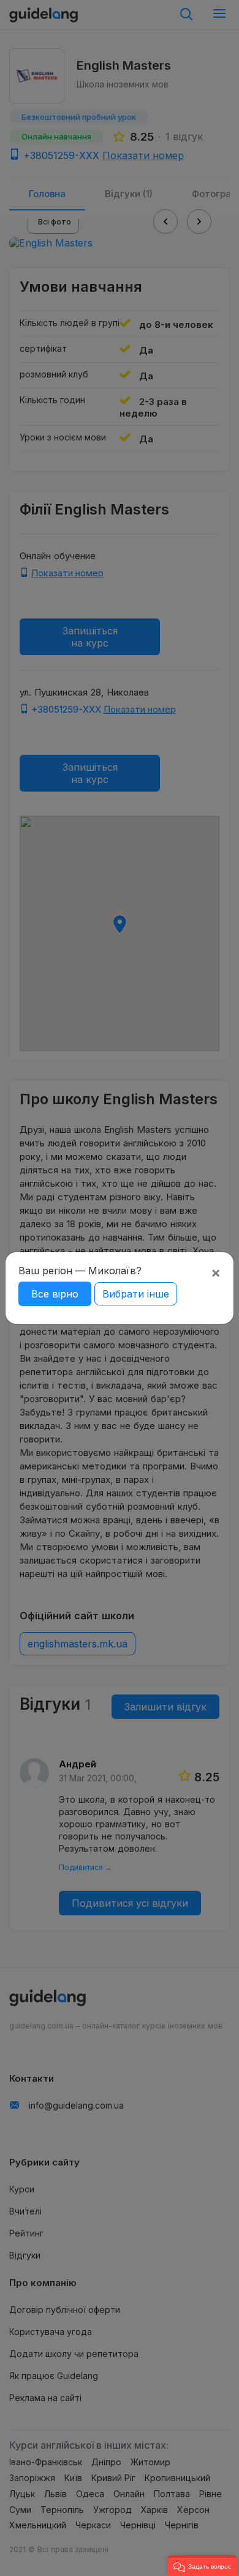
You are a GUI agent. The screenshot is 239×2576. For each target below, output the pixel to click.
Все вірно (55, 1294)
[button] (202, 2566)
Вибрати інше (136, 1294)
